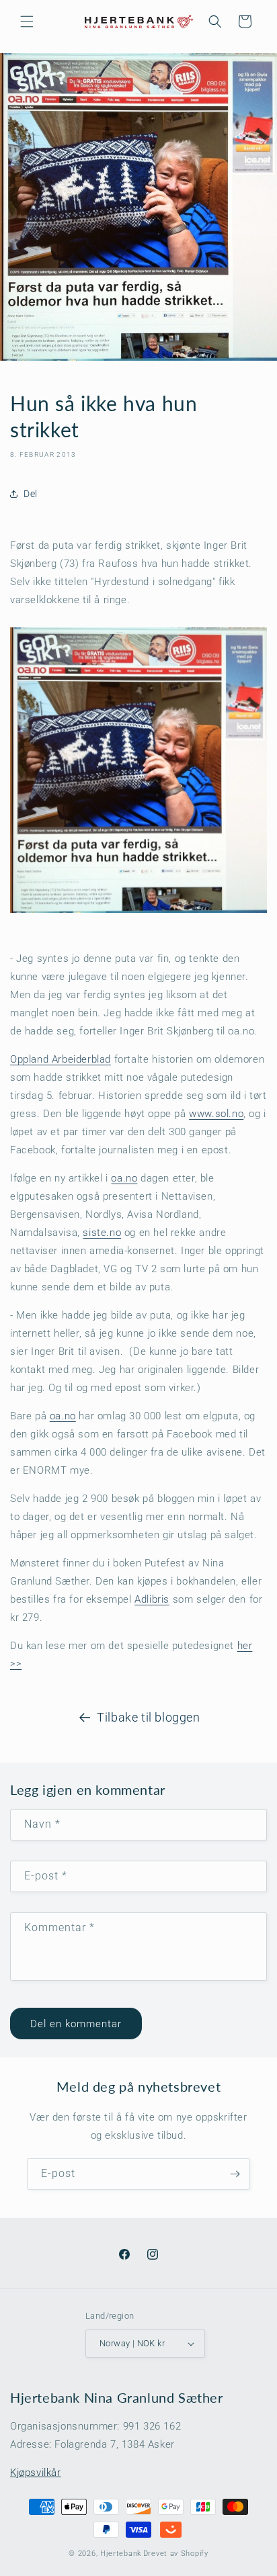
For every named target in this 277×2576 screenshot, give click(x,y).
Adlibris (152, 1599)
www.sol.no (216, 1114)
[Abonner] (235, 2174)
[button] (27, 21)
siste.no (102, 1233)
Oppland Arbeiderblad (61, 1059)
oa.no (124, 1178)
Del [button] (31, 494)
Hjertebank (121, 2553)
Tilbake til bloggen (148, 1717)
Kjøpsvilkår (36, 2473)
